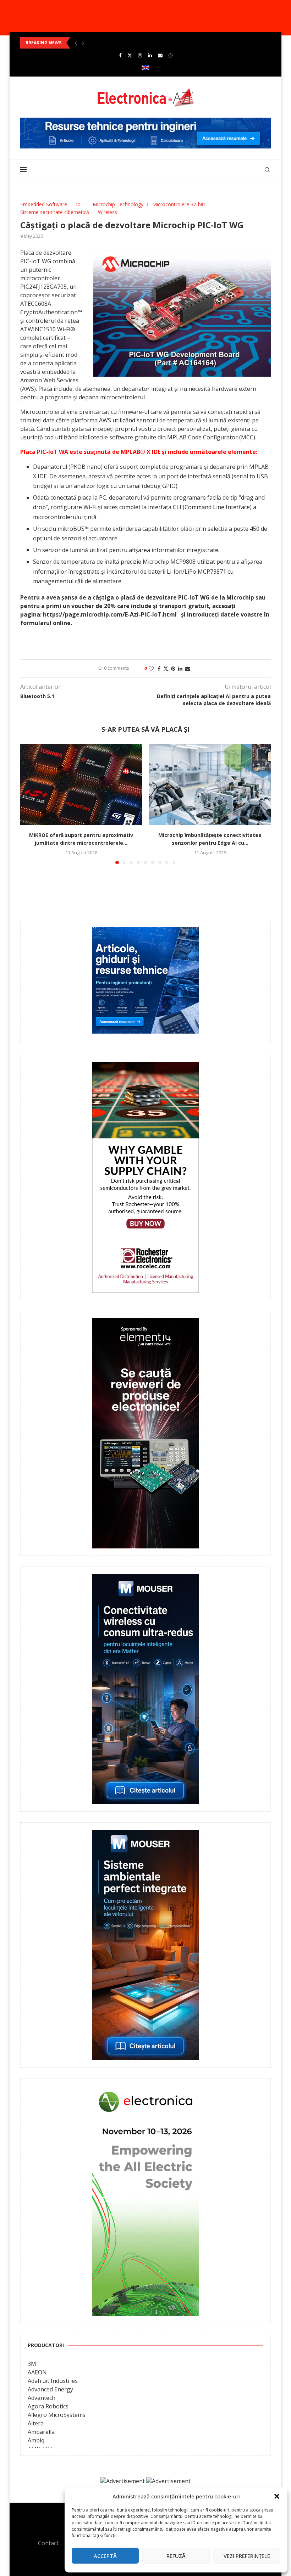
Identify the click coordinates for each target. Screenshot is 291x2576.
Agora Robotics (48, 2406)
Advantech (42, 2398)
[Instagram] (140, 55)
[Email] (160, 55)
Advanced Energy (50, 2389)
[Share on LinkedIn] (180, 668)
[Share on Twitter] (166, 668)
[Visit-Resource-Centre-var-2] (145, 122)
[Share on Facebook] (159, 668)
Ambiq (36, 2440)
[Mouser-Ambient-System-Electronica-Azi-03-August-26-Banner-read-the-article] (145, 1835)
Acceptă (105, 2556)
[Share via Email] (188, 668)
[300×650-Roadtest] (145, 1323)
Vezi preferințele (247, 2556)
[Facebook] (120, 55)
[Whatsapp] (171, 55)
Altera (36, 2423)
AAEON (37, 2372)
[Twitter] (130, 55)
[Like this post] (151, 668)
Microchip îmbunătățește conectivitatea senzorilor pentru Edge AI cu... (100, 43)
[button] (277, 2496)
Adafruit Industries (53, 2381)
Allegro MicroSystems (57, 2415)
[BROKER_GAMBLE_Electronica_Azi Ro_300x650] (145, 1067)
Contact (48, 2543)
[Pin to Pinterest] (173, 668)
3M (32, 2364)
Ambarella (41, 2432)
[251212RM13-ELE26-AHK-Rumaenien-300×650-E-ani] (145, 2091)
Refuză (176, 2556)
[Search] (267, 170)
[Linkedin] (150, 55)
